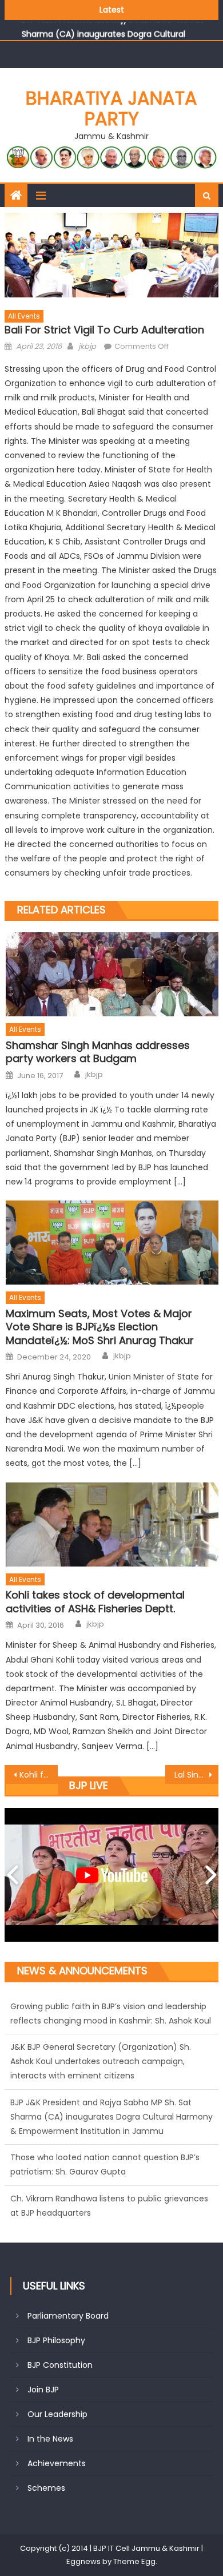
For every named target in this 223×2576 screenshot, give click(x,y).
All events (24, 316)
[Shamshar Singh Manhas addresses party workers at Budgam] (112, 974)
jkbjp (87, 346)
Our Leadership (57, 2414)
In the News (50, 2439)
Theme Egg (134, 2561)
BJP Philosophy (56, 2340)
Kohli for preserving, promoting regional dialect (39, 1775)
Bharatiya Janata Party (111, 108)
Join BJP (43, 2390)
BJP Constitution (60, 2365)
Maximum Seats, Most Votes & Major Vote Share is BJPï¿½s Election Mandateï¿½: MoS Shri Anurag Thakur (100, 1327)
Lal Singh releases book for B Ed (197, 1775)
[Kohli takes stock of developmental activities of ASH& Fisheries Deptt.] (112, 1524)
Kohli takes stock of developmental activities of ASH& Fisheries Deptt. (95, 1602)
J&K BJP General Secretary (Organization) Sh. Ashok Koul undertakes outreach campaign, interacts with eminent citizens (101, 2021)
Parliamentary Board (68, 2316)
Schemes (46, 2488)
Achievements (57, 2463)
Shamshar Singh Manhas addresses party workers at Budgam (98, 1052)
